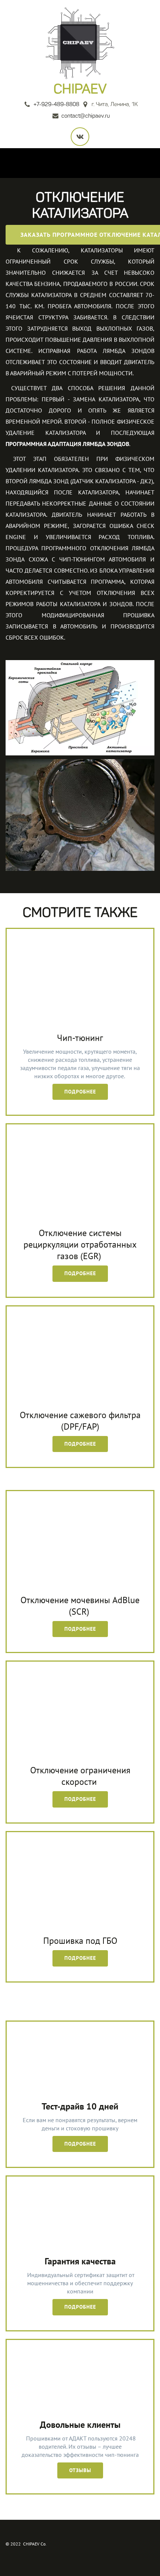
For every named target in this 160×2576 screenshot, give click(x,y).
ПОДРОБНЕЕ (80, 1092)
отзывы (80, 2470)
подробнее (80, 2144)
